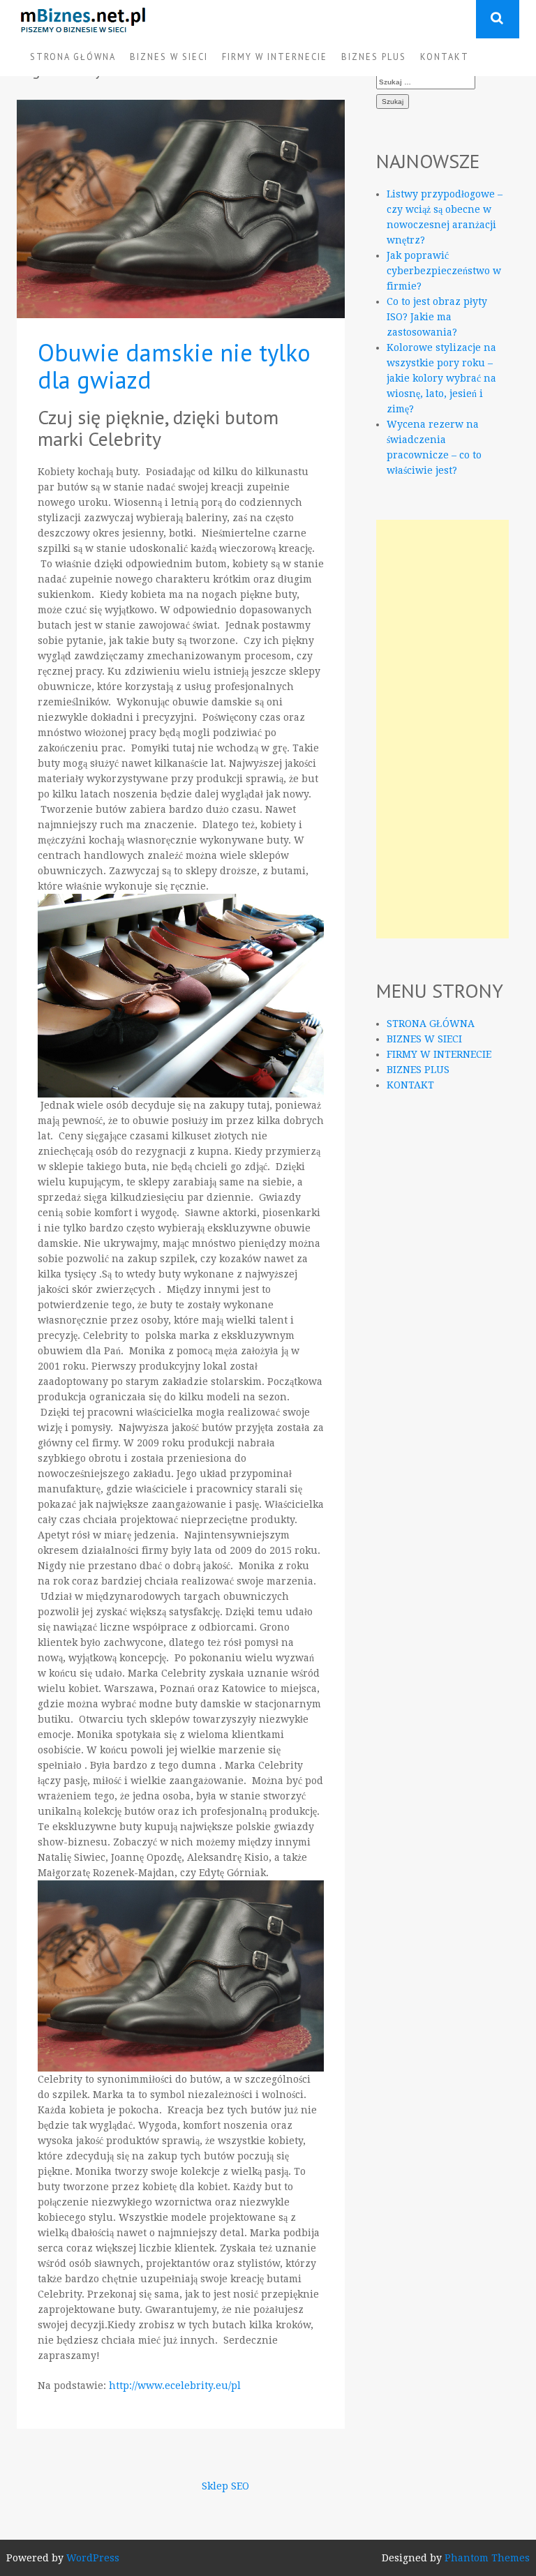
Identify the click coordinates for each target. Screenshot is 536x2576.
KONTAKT (445, 57)
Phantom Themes (487, 2558)
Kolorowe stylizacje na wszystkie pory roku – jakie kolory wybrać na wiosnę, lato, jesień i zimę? (441, 378)
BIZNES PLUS (374, 57)
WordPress (93, 2558)
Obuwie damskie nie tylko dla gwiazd (174, 366)
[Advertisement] (442, 729)
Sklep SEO (225, 2486)
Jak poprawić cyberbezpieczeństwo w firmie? (444, 271)
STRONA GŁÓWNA (73, 57)
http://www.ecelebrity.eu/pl (173, 2386)
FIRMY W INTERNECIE (275, 57)
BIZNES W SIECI (169, 57)
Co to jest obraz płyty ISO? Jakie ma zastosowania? (437, 317)
